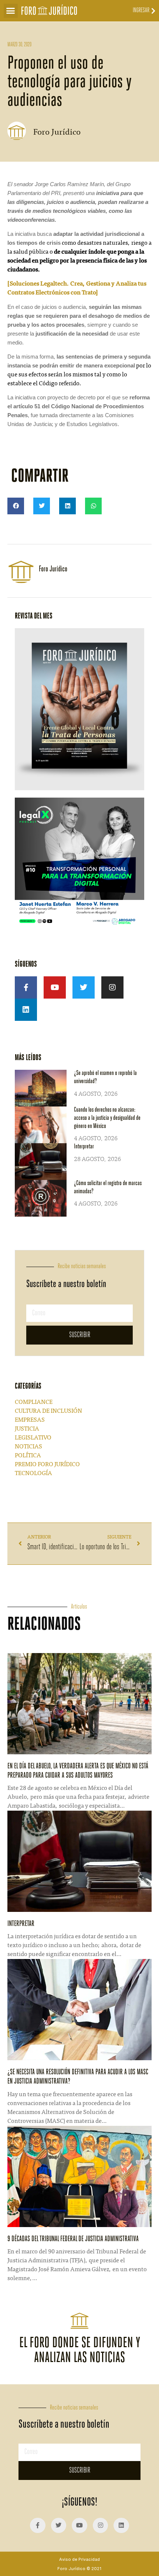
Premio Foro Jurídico (47, 1465)
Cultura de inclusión (48, 1411)
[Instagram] (112, 987)
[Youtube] (55, 987)
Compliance (34, 1402)
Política (28, 1456)
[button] (11, 11)
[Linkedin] (26, 1010)
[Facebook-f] (26, 987)
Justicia (27, 1429)
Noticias (28, 1447)
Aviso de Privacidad (79, 2559)
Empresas (30, 1420)
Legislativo (33, 1438)
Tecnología (33, 1474)
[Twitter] (84, 987)
